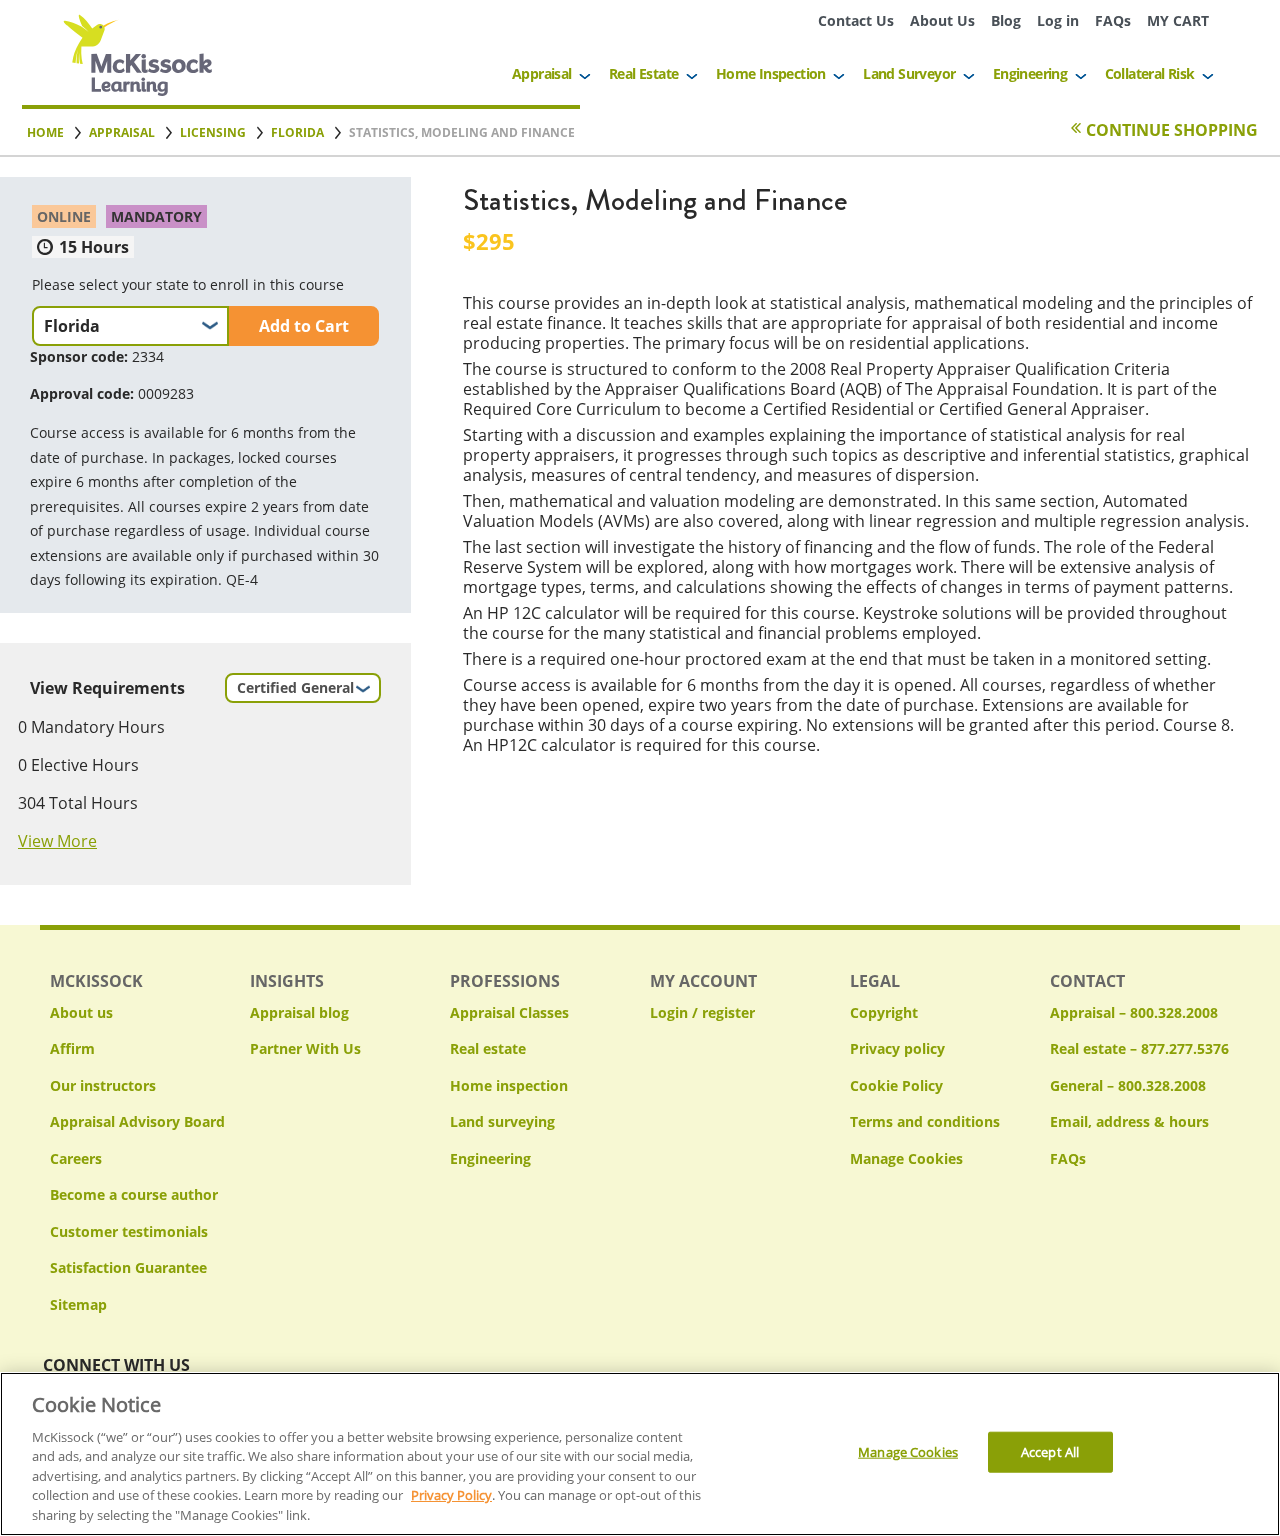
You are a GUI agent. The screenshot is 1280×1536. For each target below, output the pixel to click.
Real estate (488, 1048)
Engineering (1030, 73)
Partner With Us (305, 1048)
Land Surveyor (909, 73)
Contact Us (856, 20)
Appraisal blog (299, 1012)
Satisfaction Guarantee (128, 1267)
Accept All (1050, 1452)
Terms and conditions (925, 1121)
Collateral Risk (1150, 73)
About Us (942, 20)
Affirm (72, 1048)
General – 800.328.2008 (1128, 1085)
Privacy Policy (451, 1496)
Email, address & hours (1129, 1121)
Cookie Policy (896, 1085)
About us (81, 1012)
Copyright (884, 1012)
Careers (76, 1158)
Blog (1006, 20)
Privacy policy (897, 1048)
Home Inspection (771, 73)
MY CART (1178, 20)
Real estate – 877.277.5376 (1139, 1048)
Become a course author (134, 1194)
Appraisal (542, 73)
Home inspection (509, 1085)
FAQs (1113, 20)
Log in (1058, 20)
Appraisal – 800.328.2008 (1134, 1012)
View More (57, 841)
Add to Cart (304, 326)
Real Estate (643, 73)
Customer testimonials (129, 1231)
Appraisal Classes (509, 1012)
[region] (640, 1454)
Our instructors (103, 1085)
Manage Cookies (906, 1159)
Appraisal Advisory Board (137, 1121)
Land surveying (502, 1121)
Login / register (702, 1012)
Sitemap (78, 1304)
